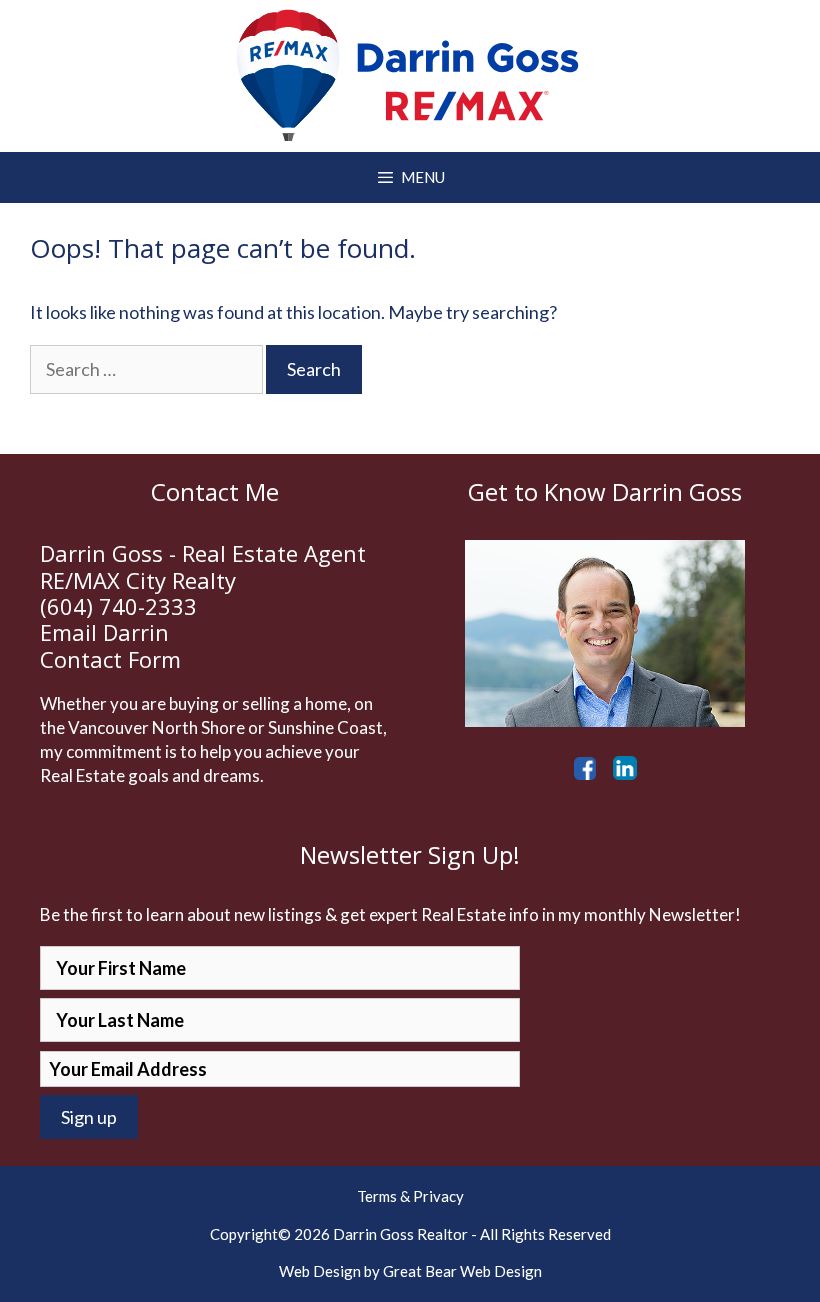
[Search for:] (148, 369)
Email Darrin (104, 632)
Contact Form (110, 659)
